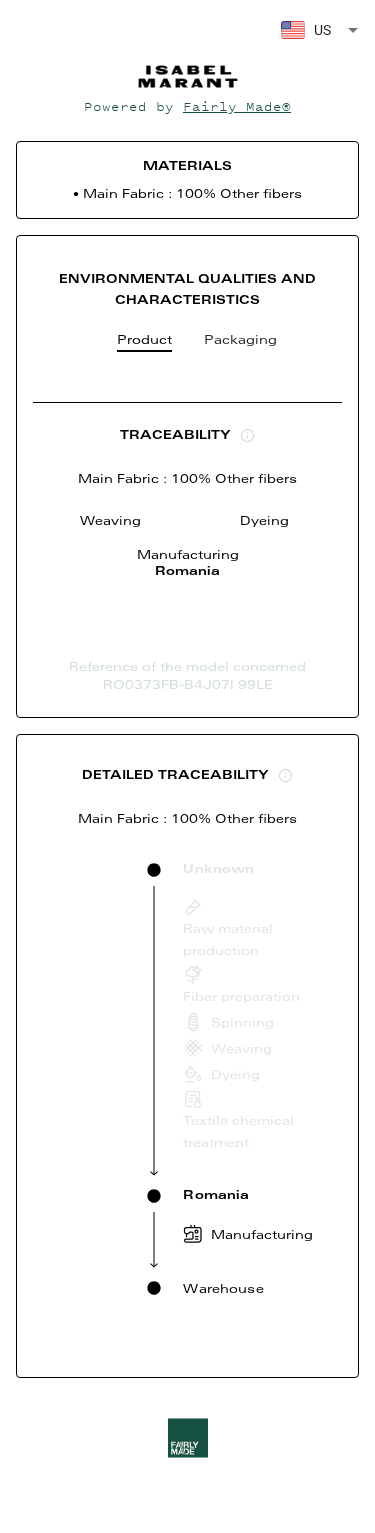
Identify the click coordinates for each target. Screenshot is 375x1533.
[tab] (144, 344)
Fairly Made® (237, 106)
